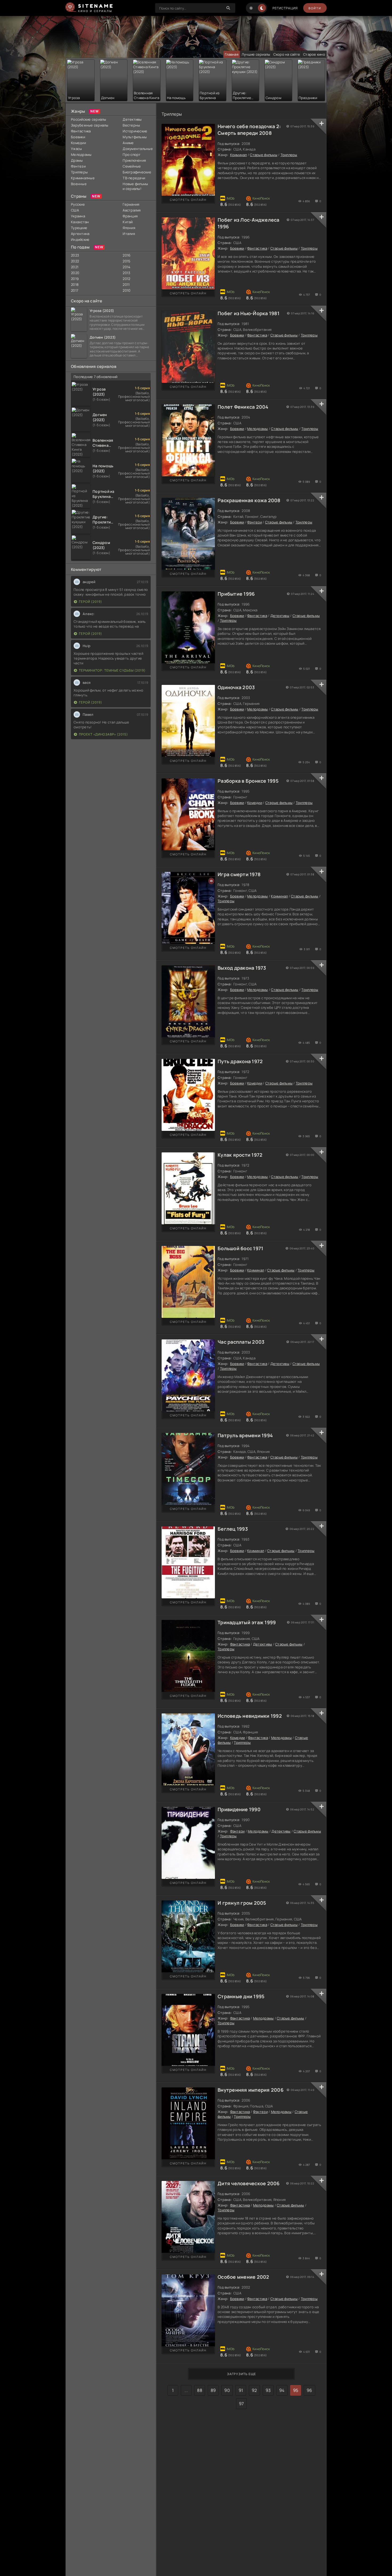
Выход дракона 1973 (242, 968)
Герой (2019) (91, 602)
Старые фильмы (263, 155)
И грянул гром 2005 (242, 1903)
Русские (78, 204)
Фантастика (81, 131)
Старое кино (314, 54)
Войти (315, 8)
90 (227, 2390)
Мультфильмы (135, 137)
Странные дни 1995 (241, 1996)
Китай (128, 222)
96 (309, 2390)
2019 (75, 279)
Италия (129, 234)
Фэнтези (78, 166)
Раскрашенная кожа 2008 (249, 500)
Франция (130, 216)
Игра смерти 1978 (239, 874)
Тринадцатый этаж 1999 (247, 1622)
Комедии (78, 143)
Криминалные (83, 178)
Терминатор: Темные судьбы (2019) (112, 670)
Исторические (135, 131)
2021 (75, 267)
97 (241, 2404)
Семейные (132, 166)
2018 (75, 285)
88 (200, 2390)
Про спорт (132, 155)
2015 (127, 261)
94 (282, 2390)
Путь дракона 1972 (240, 1061)
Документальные (137, 149)
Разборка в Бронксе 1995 (248, 781)
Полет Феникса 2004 (243, 407)
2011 (126, 285)
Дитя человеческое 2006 (249, 2183)
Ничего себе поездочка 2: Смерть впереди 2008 (249, 130)
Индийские (80, 239)
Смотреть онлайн (188, 200)
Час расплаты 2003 (241, 1342)
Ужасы (76, 149)
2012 (126, 279)
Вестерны (131, 125)
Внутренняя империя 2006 (251, 2090)
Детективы (132, 119)
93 (268, 2390)
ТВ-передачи (134, 178)
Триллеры (79, 172)
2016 (127, 255)
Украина (78, 216)
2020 (75, 273)
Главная (232, 54)
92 (254, 2390)
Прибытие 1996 (236, 594)
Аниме (128, 143)
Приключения (134, 160)
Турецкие (79, 228)
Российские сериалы (89, 119)
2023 (75, 255)
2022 (75, 261)
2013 (126, 273)
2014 (127, 267)
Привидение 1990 (239, 1809)
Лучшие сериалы (256, 54)
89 (213, 2390)
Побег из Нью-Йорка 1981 (249, 313)
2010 (127, 290)
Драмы (77, 160)
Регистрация (285, 8)
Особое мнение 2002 (243, 2277)
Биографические (137, 172)
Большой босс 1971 (240, 1248)
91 (241, 2390)
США (75, 210)
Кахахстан (80, 222)
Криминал (239, 155)
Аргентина (80, 234)
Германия (131, 204)
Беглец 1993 (233, 1529)
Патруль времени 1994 (245, 1435)
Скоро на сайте (287, 54)
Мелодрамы (81, 155)
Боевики (78, 137)
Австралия (132, 210)
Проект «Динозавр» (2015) (103, 734)
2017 (75, 290)
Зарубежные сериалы (90, 125)
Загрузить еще (241, 2374)
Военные (79, 184)
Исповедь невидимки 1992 (250, 1716)
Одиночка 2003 (236, 687)
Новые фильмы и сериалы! (135, 186)
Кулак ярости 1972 (240, 1155)
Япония (129, 228)
